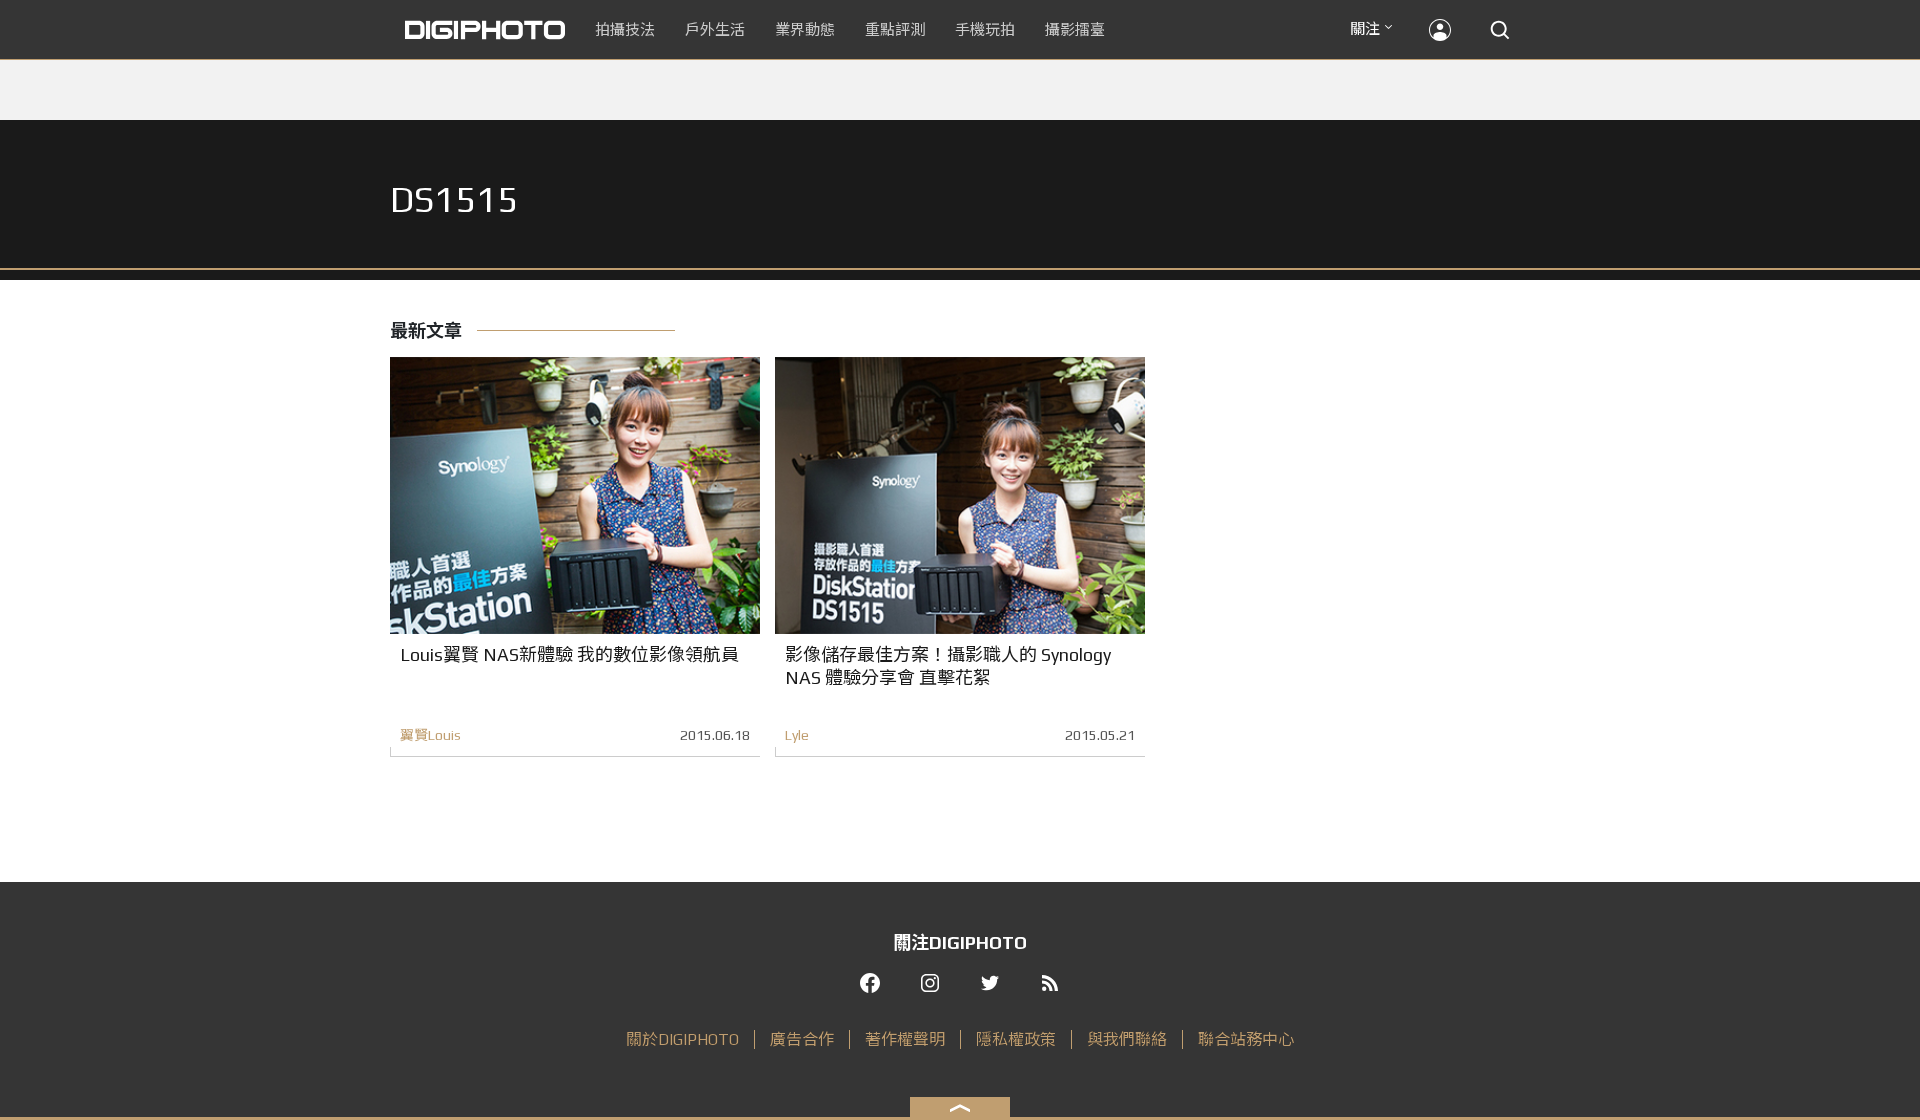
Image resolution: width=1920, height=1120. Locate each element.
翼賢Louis (430, 735)
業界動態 (805, 29)
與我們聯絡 (1127, 1039)
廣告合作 (802, 1039)
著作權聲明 (905, 1039)
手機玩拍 (985, 29)
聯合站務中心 (1246, 1039)
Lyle (797, 735)
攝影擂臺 (1075, 29)
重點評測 (895, 29)
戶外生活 (715, 29)
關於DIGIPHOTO (682, 1039)
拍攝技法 (625, 29)
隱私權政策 (1016, 1039)
